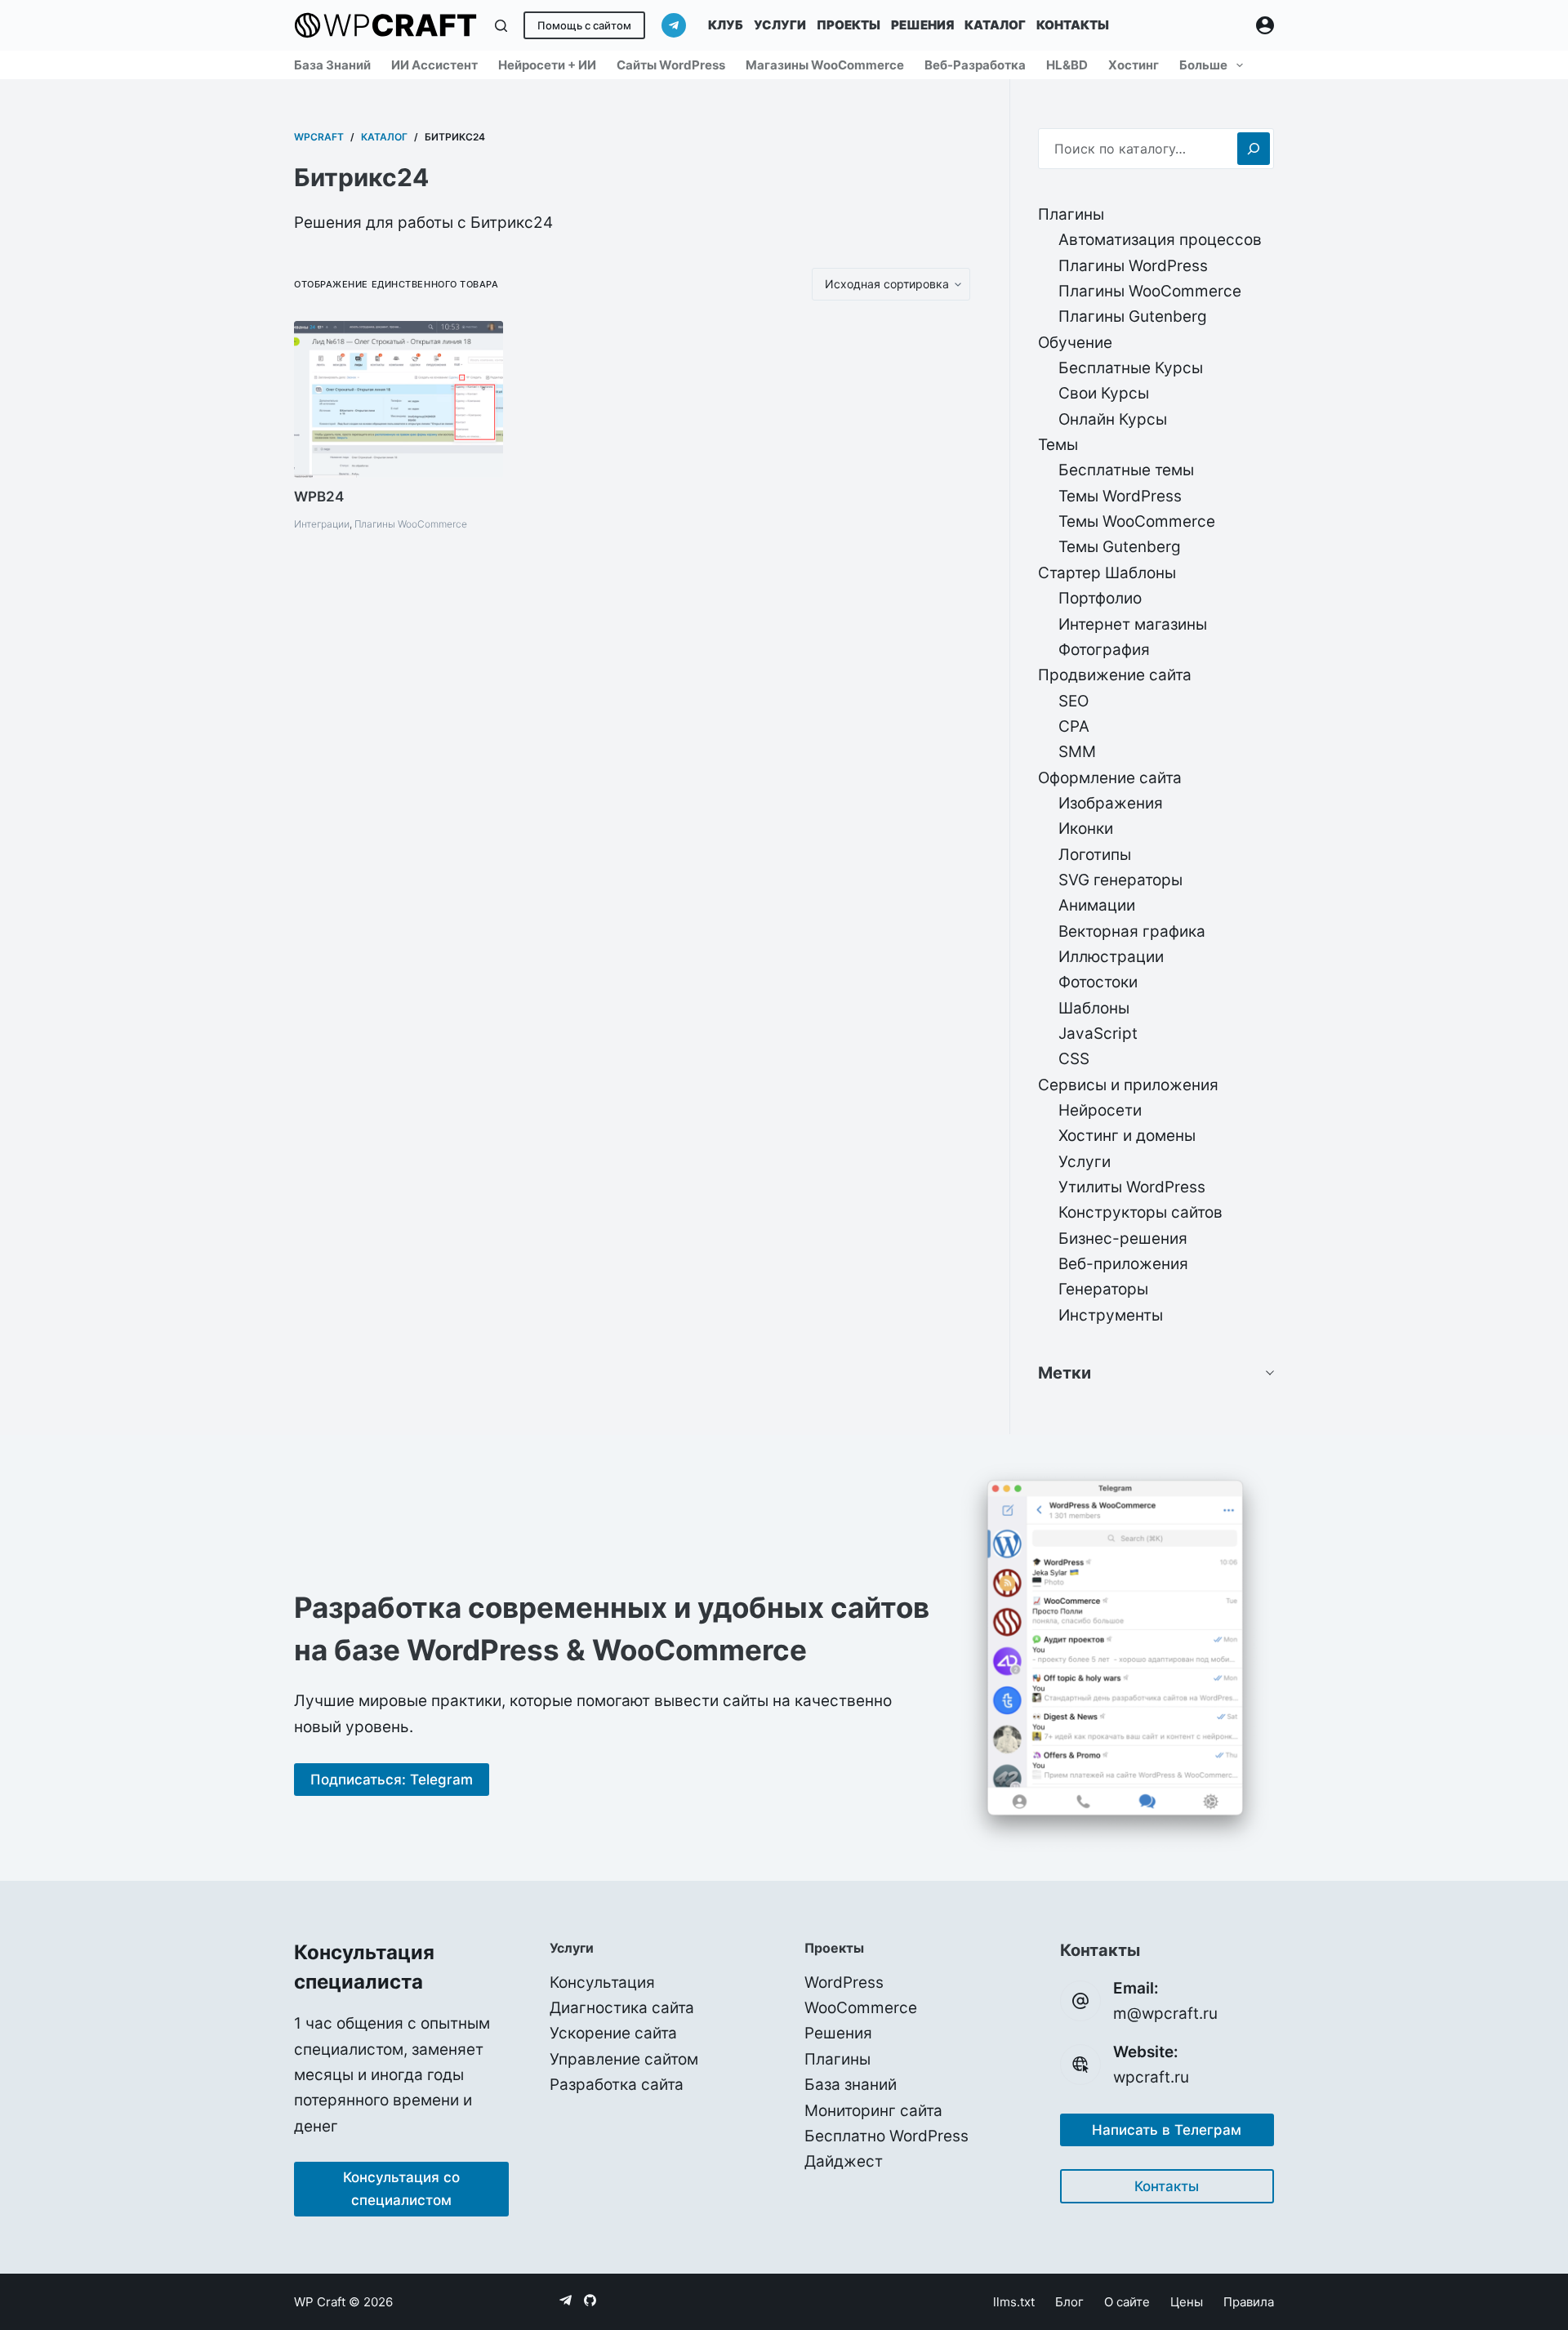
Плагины (837, 2059)
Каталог (995, 25)
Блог (1069, 2302)
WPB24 (319, 497)
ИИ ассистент (434, 65)
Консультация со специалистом (401, 2189)
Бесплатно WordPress (886, 2136)
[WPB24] (399, 399)
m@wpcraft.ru (1165, 2014)
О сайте (1127, 2302)
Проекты (849, 25)
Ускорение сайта (613, 2033)
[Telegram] (674, 25)
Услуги (780, 25)
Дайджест (844, 2161)
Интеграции (322, 524)
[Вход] (1265, 25)
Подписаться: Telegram (392, 1780)
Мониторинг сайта (873, 2111)
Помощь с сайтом (584, 25)
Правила (1249, 2302)
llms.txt (1014, 2302)
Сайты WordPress (671, 65)
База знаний (332, 65)
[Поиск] (501, 26)
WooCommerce (861, 2008)
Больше (1203, 65)
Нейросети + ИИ (547, 65)
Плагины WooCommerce (411, 524)
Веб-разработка (975, 65)
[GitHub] (590, 2300)
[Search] (1254, 149)
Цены (1187, 2302)
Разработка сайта (617, 2085)
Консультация (602, 1983)
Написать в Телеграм (1167, 2130)
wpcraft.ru (1151, 2077)
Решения (922, 25)
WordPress (844, 1983)
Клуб (726, 25)
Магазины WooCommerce (825, 65)
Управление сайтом (624, 2059)
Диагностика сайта (622, 2008)
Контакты (1073, 25)
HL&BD (1067, 65)
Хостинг (1134, 65)
